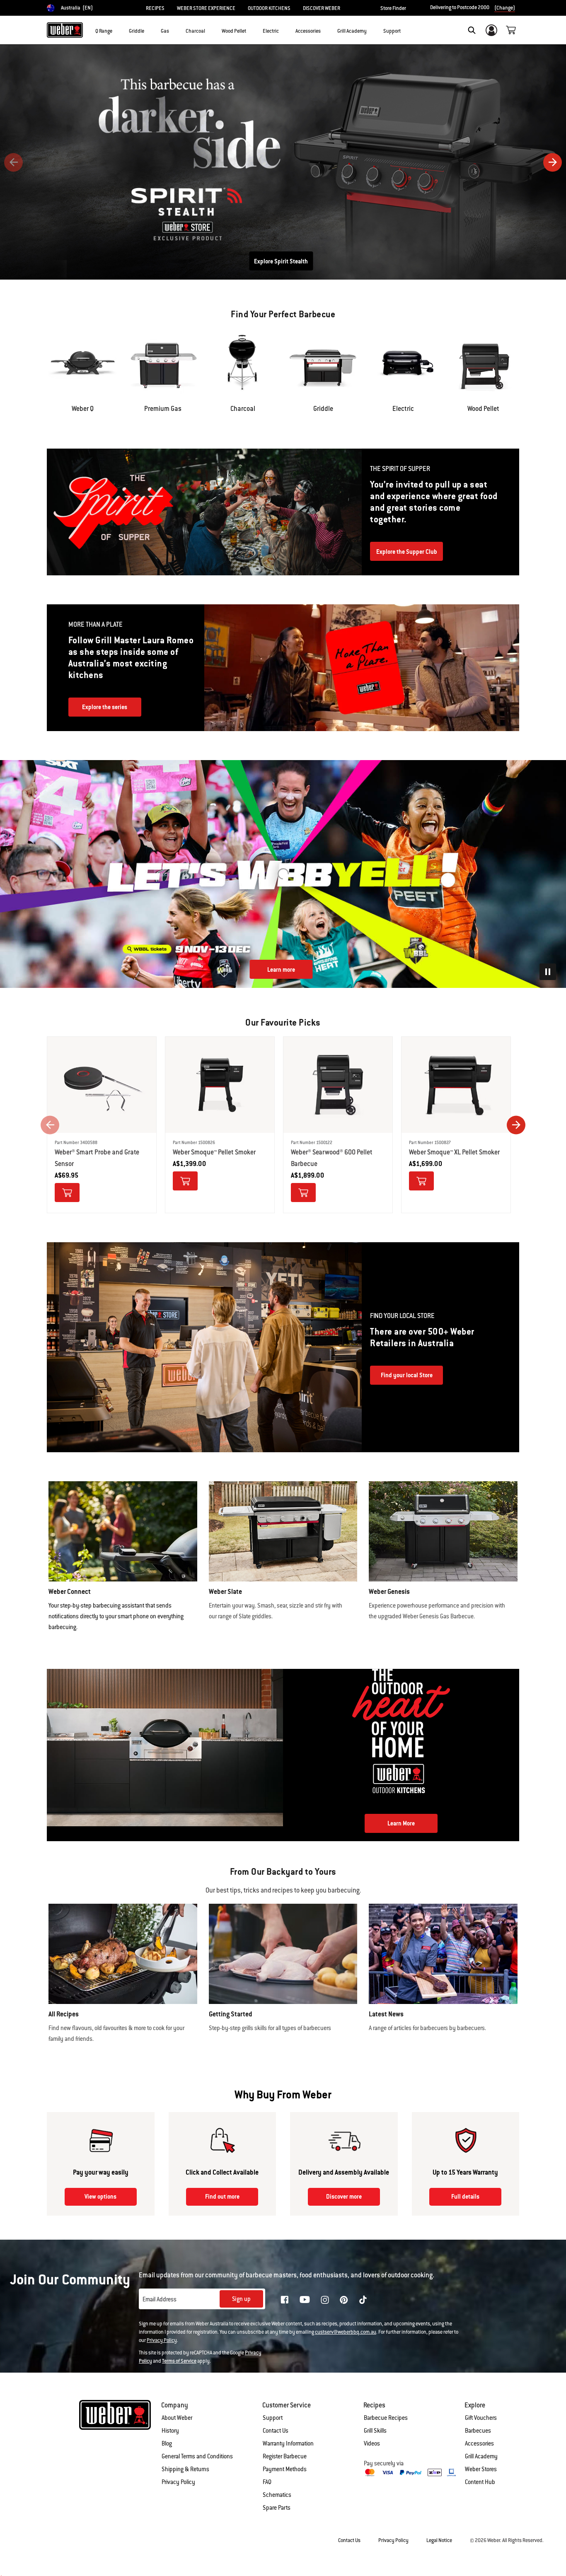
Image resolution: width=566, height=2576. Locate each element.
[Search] (472, 30)
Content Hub (480, 2482)
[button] (117, 29)
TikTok (363, 2300)
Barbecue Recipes (386, 2418)
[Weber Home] (65, 30)
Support (273, 2418)
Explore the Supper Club (407, 552)
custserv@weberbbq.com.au (346, 2332)
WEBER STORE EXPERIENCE (206, 8)
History (170, 2431)
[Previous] (13, 162)
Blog (167, 2443)
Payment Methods (285, 2469)
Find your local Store (407, 1375)
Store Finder (393, 8)
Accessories (479, 2443)
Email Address (160, 2299)
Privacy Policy (162, 2340)
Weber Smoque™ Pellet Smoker (214, 1152)
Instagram (325, 2300)
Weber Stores (481, 2469)
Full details (465, 2197)
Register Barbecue (285, 2456)
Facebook (285, 2300)
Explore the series (105, 707)
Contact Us (276, 2431)
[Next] (553, 162)
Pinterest (344, 2300)
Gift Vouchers (481, 2418)
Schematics (277, 2495)
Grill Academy (481, 2456)
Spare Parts (277, 2508)
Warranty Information (288, 2443)
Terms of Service (179, 2361)
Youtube (305, 2300)
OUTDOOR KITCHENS (269, 8)
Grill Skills (375, 2431)
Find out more (222, 2197)
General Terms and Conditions (197, 2456)
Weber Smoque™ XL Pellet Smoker (454, 1152)
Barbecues (478, 2431)
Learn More (281, 261)
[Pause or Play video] (548, 972)
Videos (372, 2443)
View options (100, 2197)
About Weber (177, 2418)
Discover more (344, 2197)
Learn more (281, 970)
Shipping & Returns (185, 2469)
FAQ (267, 2482)
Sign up (241, 2299)
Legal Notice (439, 2540)
